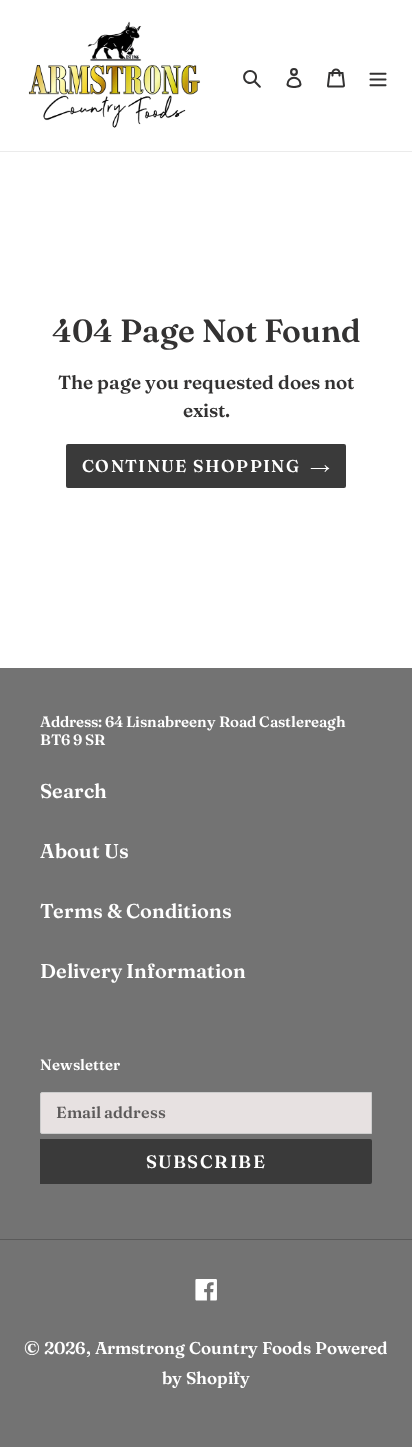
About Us (84, 850)
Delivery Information (143, 970)
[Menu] (378, 75)
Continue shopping (191, 465)
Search (73, 790)
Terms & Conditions (136, 910)
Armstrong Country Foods (203, 1347)
